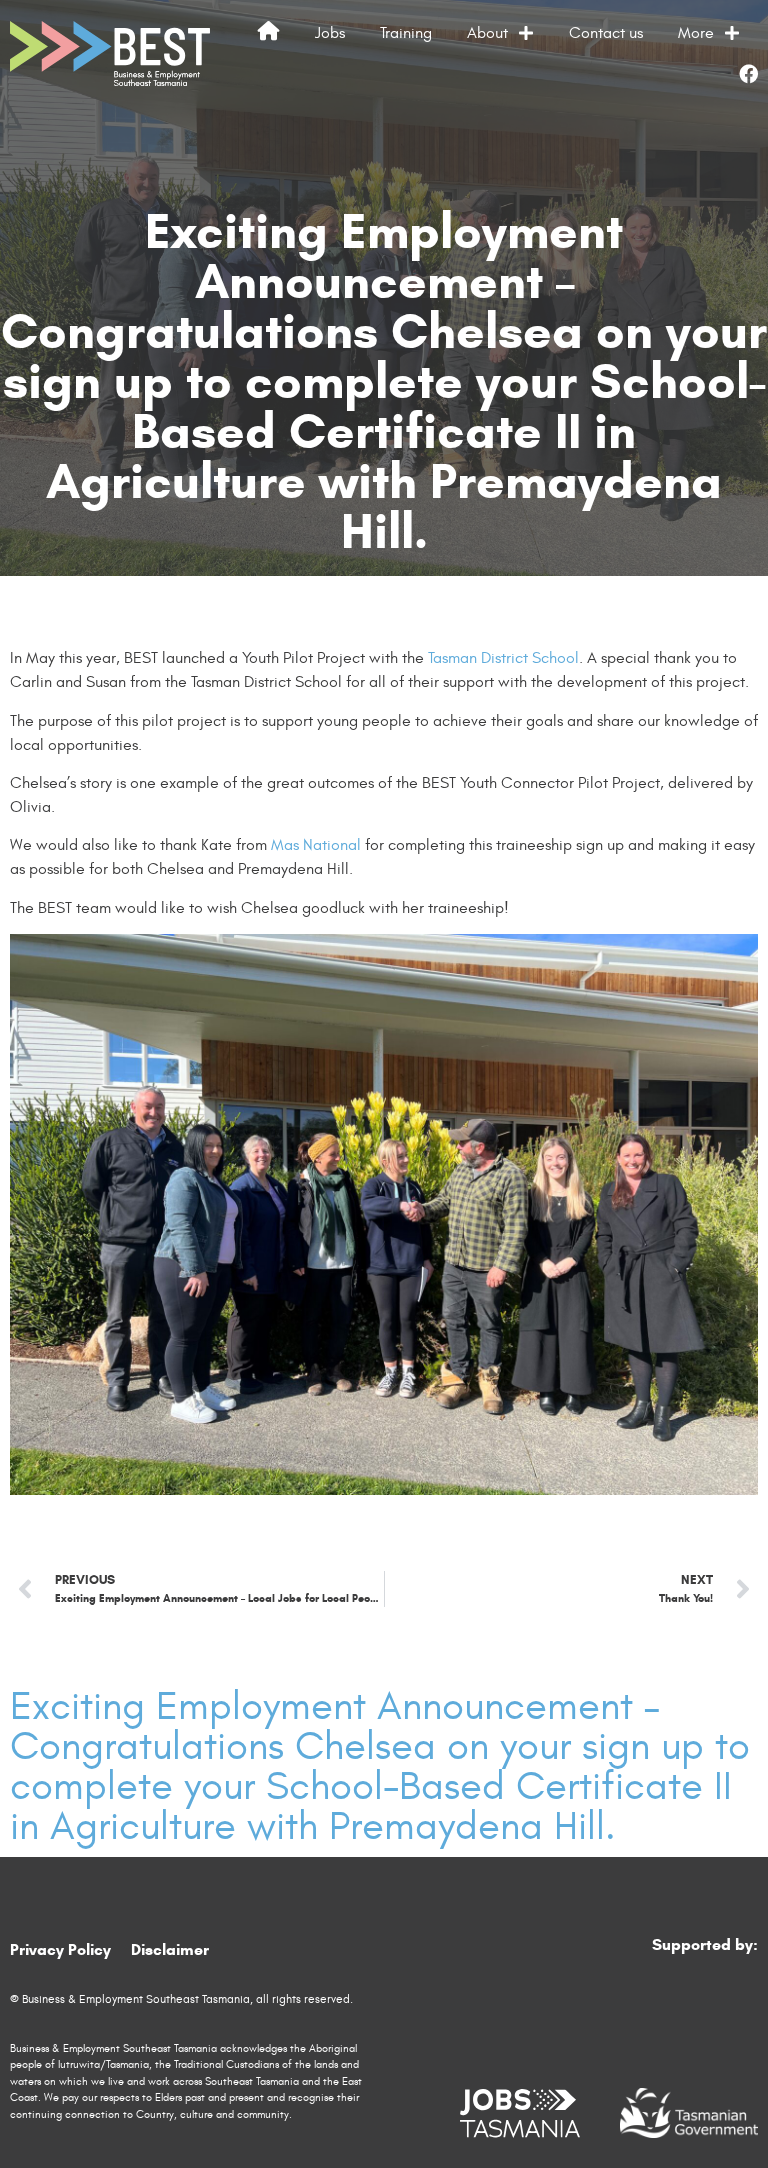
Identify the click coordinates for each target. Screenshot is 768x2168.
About (487, 33)
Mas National (316, 845)
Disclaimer (170, 1949)
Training (406, 33)
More (696, 33)
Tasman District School (503, 658)
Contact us (606, 33)
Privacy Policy (60, 1949)
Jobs (330, 33)
